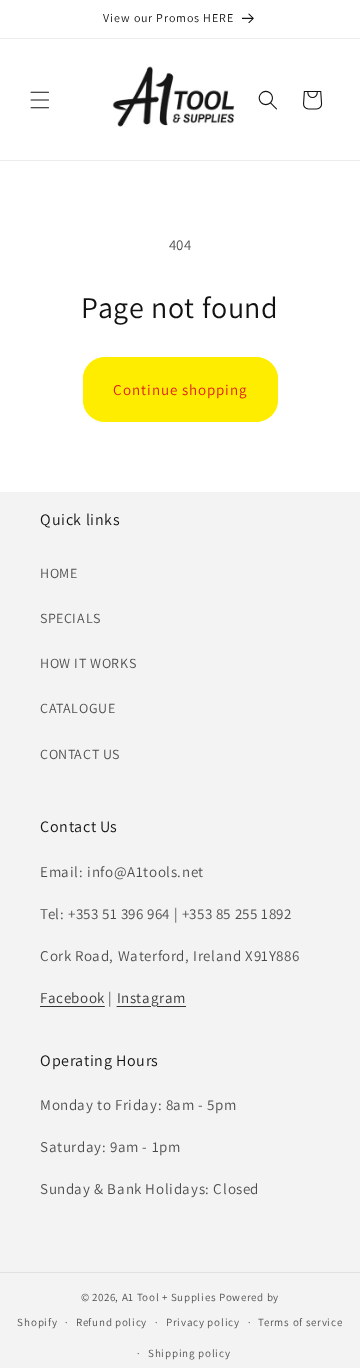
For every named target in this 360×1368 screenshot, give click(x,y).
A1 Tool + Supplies (169, 1297)
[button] (40, 100)
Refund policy (111, 1322)
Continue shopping (180, 389)
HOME (58, 573)
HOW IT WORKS (88, 663)
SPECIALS (70, 618)
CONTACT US (80, 754)
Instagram (151, 997)
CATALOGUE (77, 708)
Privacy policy (203, 1322)
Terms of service (300, 1322)
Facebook (72, 997)
